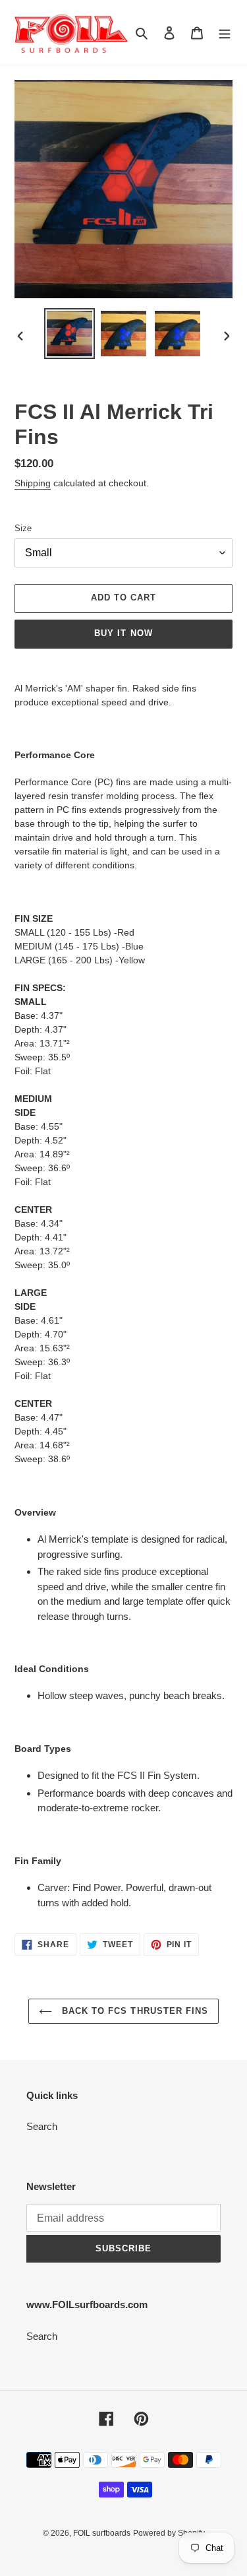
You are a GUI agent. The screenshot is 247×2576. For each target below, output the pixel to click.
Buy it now (123, 633)
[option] (70, 334)
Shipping (33, 483)
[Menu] (225, 33)
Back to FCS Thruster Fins (133, 2011)
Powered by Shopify (169, 2533)
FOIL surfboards (102, 2533)
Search (42, 2126)
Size (23, 528)
